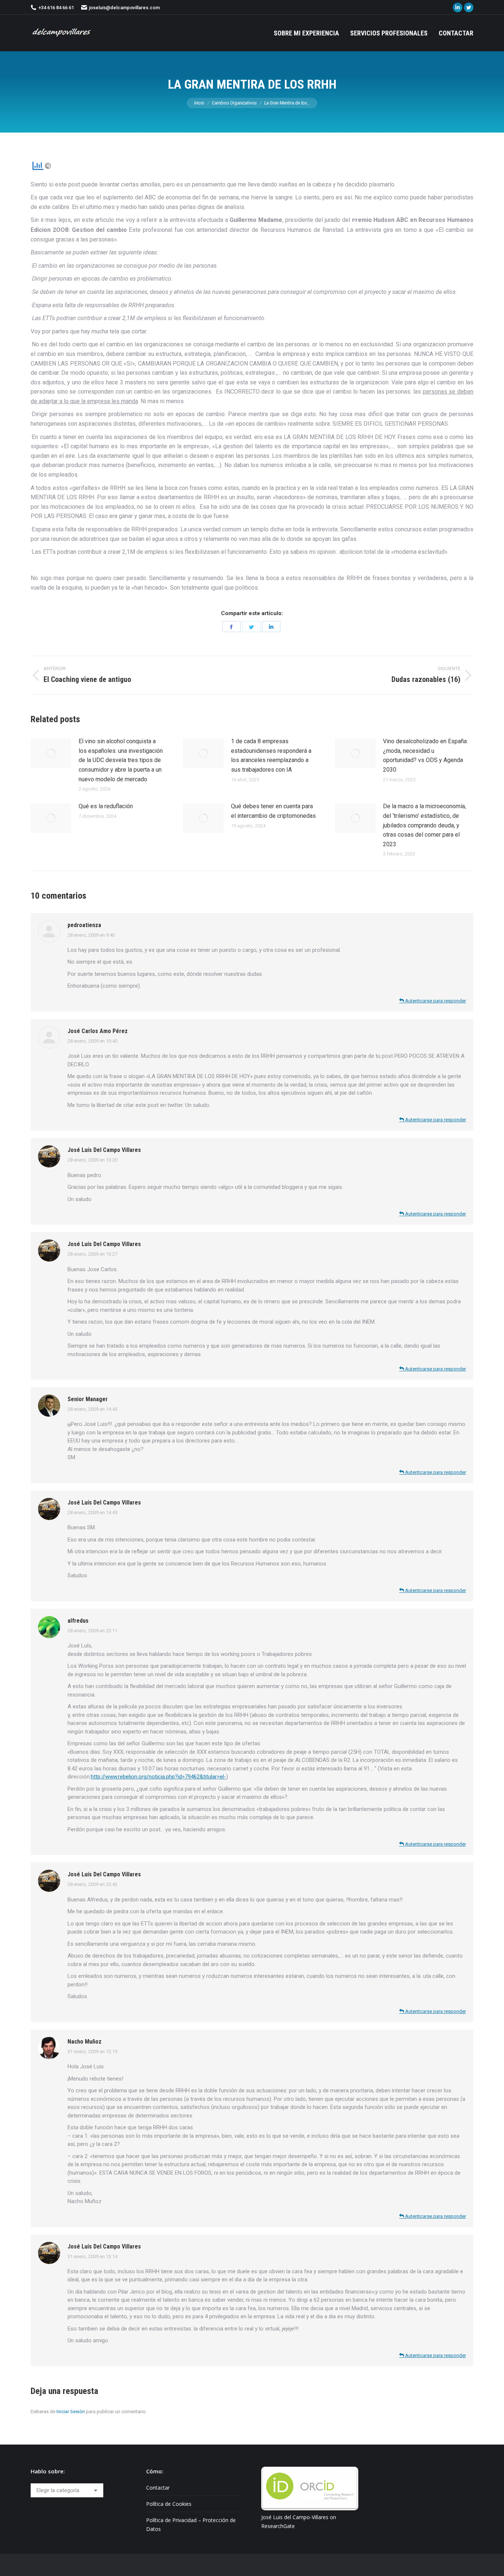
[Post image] (51, 753)
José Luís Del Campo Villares (104, 1150)
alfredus (78, 1621)
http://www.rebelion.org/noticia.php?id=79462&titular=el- (158, 1777)
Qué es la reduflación (106, 806)
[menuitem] (306, 33)
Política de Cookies (169, 2504)
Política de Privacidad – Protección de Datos (191, 2524)
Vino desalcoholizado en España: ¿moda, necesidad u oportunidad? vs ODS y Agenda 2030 (425, 755)
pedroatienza (84, 925)
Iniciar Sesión (71, 2412)
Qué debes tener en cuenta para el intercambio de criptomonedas (273, 811)
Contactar (158, 2488)
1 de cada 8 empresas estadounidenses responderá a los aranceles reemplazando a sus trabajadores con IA (271, 755)
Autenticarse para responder (435, 1001)
